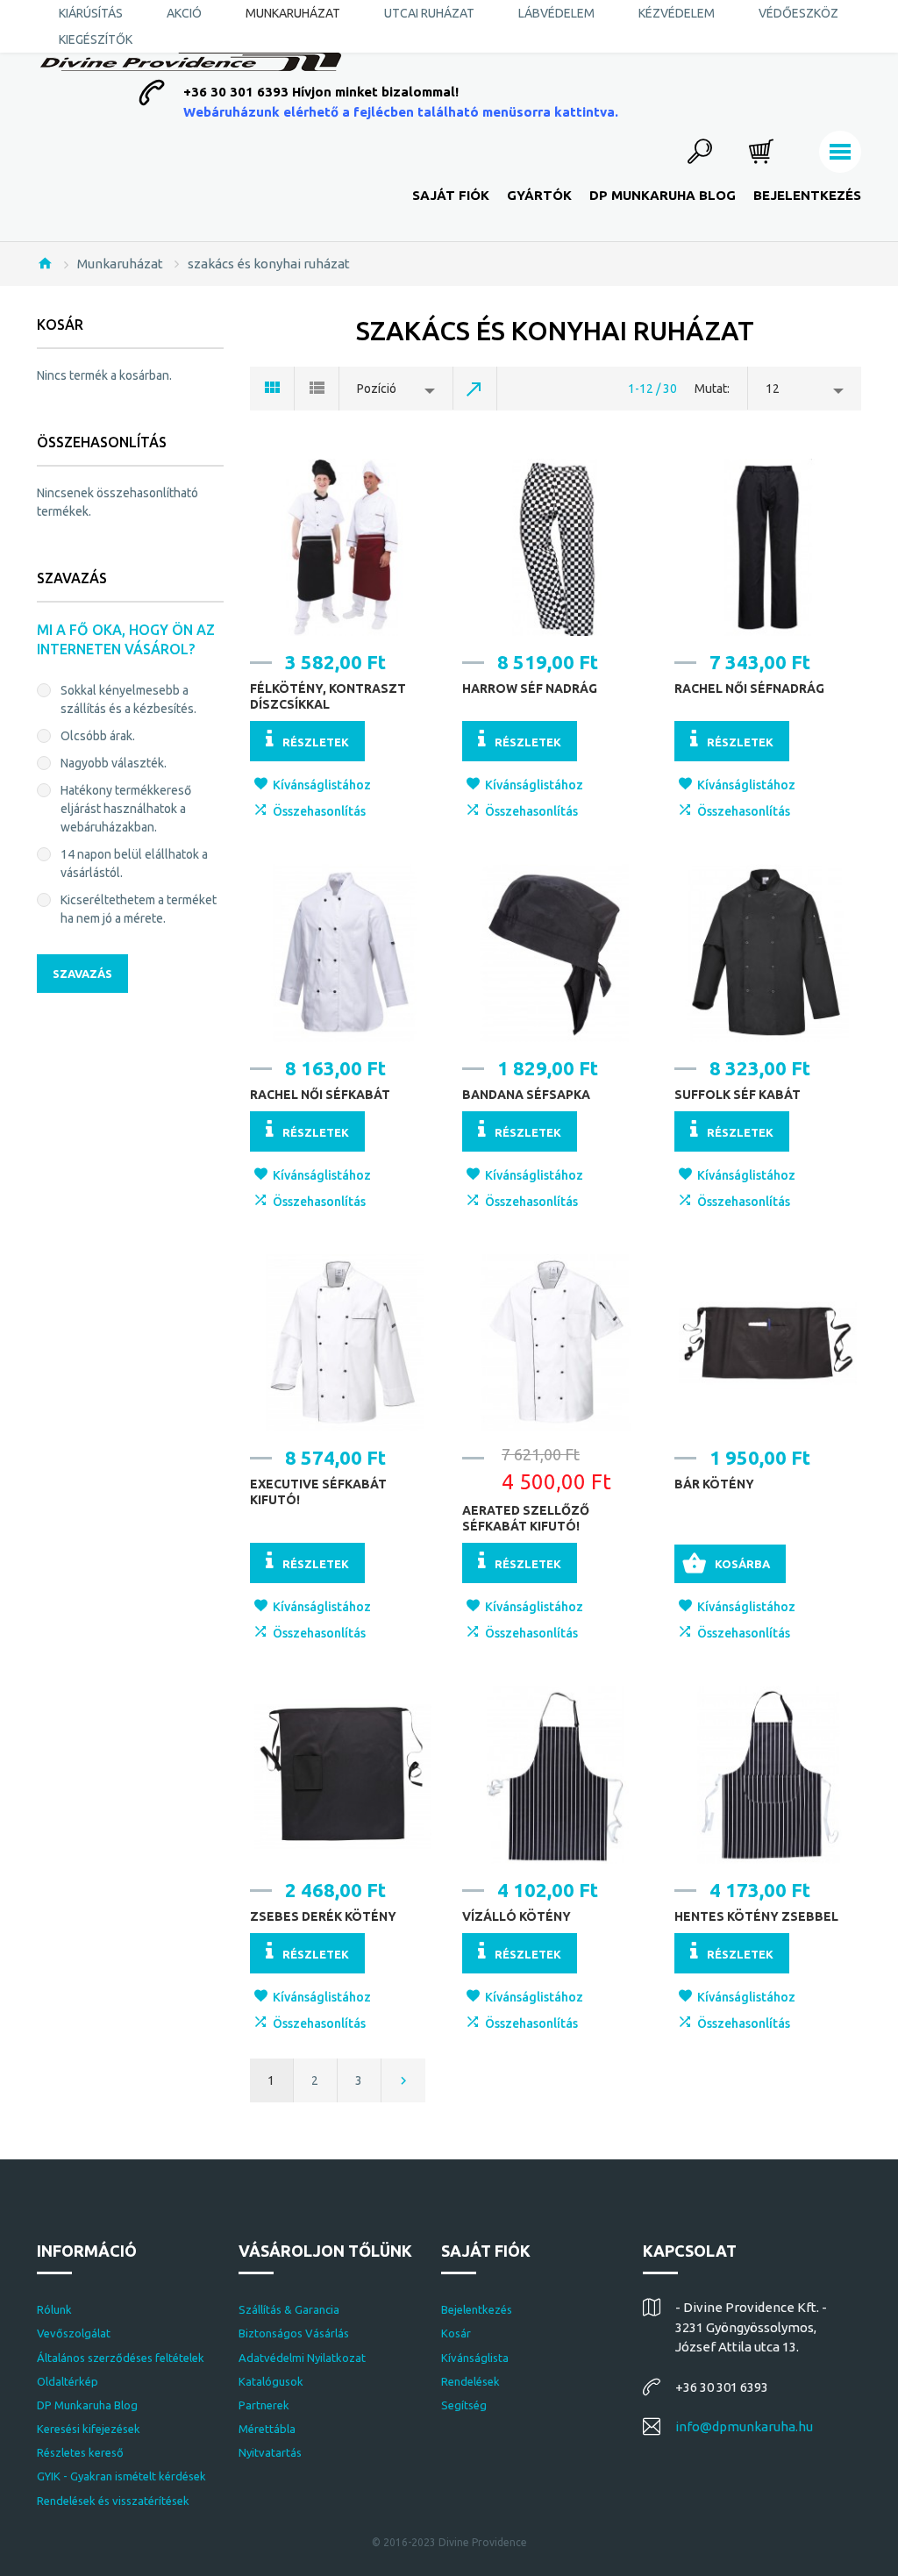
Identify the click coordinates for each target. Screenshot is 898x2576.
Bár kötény (714, 1484)
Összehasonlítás (319, 811)
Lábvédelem (556, 13)
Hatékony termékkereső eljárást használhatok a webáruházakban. (126, 809)
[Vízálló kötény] (555, 1774)
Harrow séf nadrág (530, 689)
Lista (317, 389)
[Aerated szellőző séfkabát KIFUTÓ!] (555, 1343)
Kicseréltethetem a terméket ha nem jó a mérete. (139, 909)
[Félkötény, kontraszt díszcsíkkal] (343, 547)
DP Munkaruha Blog (663, 195)
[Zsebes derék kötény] (343, 1774)
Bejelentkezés (807, 195)
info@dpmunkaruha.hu (744, 2426)
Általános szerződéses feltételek (121, 2358)
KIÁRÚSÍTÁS (91, 13)
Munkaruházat (293, 13)
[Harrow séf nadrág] (555, 547)
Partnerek (264, 2405)
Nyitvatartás (270, 2452)
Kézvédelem (677, 13)
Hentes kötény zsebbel (756, 1916)
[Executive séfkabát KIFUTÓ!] (343, 1343)
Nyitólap (45, 263)
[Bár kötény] (767, 1343)
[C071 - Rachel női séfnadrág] (767, 547)
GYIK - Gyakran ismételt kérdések (121, 2476)
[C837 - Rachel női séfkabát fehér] (343, 953)
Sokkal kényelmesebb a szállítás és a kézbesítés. (128, 699)
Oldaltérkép (68, 2381)
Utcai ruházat (429, 13)
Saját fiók (451, 195)
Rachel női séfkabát (320, 1095)
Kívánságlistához (322, 785)
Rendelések (470, 2381)
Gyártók (539, 195)
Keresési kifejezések (89, 2429)
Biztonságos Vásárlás (294, 2333)
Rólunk (54, 2309)
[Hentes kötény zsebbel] (767, 1774)
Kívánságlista (475, 2358)
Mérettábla (267, 2429)
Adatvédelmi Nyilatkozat (302, 2358)
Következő (403, 2080)
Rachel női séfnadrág (749, 689)
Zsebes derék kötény (323, 1916)
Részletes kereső (80, 2452)
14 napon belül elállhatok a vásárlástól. (134, 863)
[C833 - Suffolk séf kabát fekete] (767, 953)
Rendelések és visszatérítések (113, 2501)
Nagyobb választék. (114, 763)
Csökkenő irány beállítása (475, 389)
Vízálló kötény (517, 1916)
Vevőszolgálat (74, 2333)
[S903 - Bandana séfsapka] (555, 953)
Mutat (711, 389)
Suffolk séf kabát (738, 1095)
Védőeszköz (798, 13)
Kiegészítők (96, 39)
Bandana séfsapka (526, 1095)
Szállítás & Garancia (289, 2309)
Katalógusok (271, 2381)
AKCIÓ (184, 13)
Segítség (464, 2405)
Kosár (456, 2333)
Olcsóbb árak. (98, 736)
